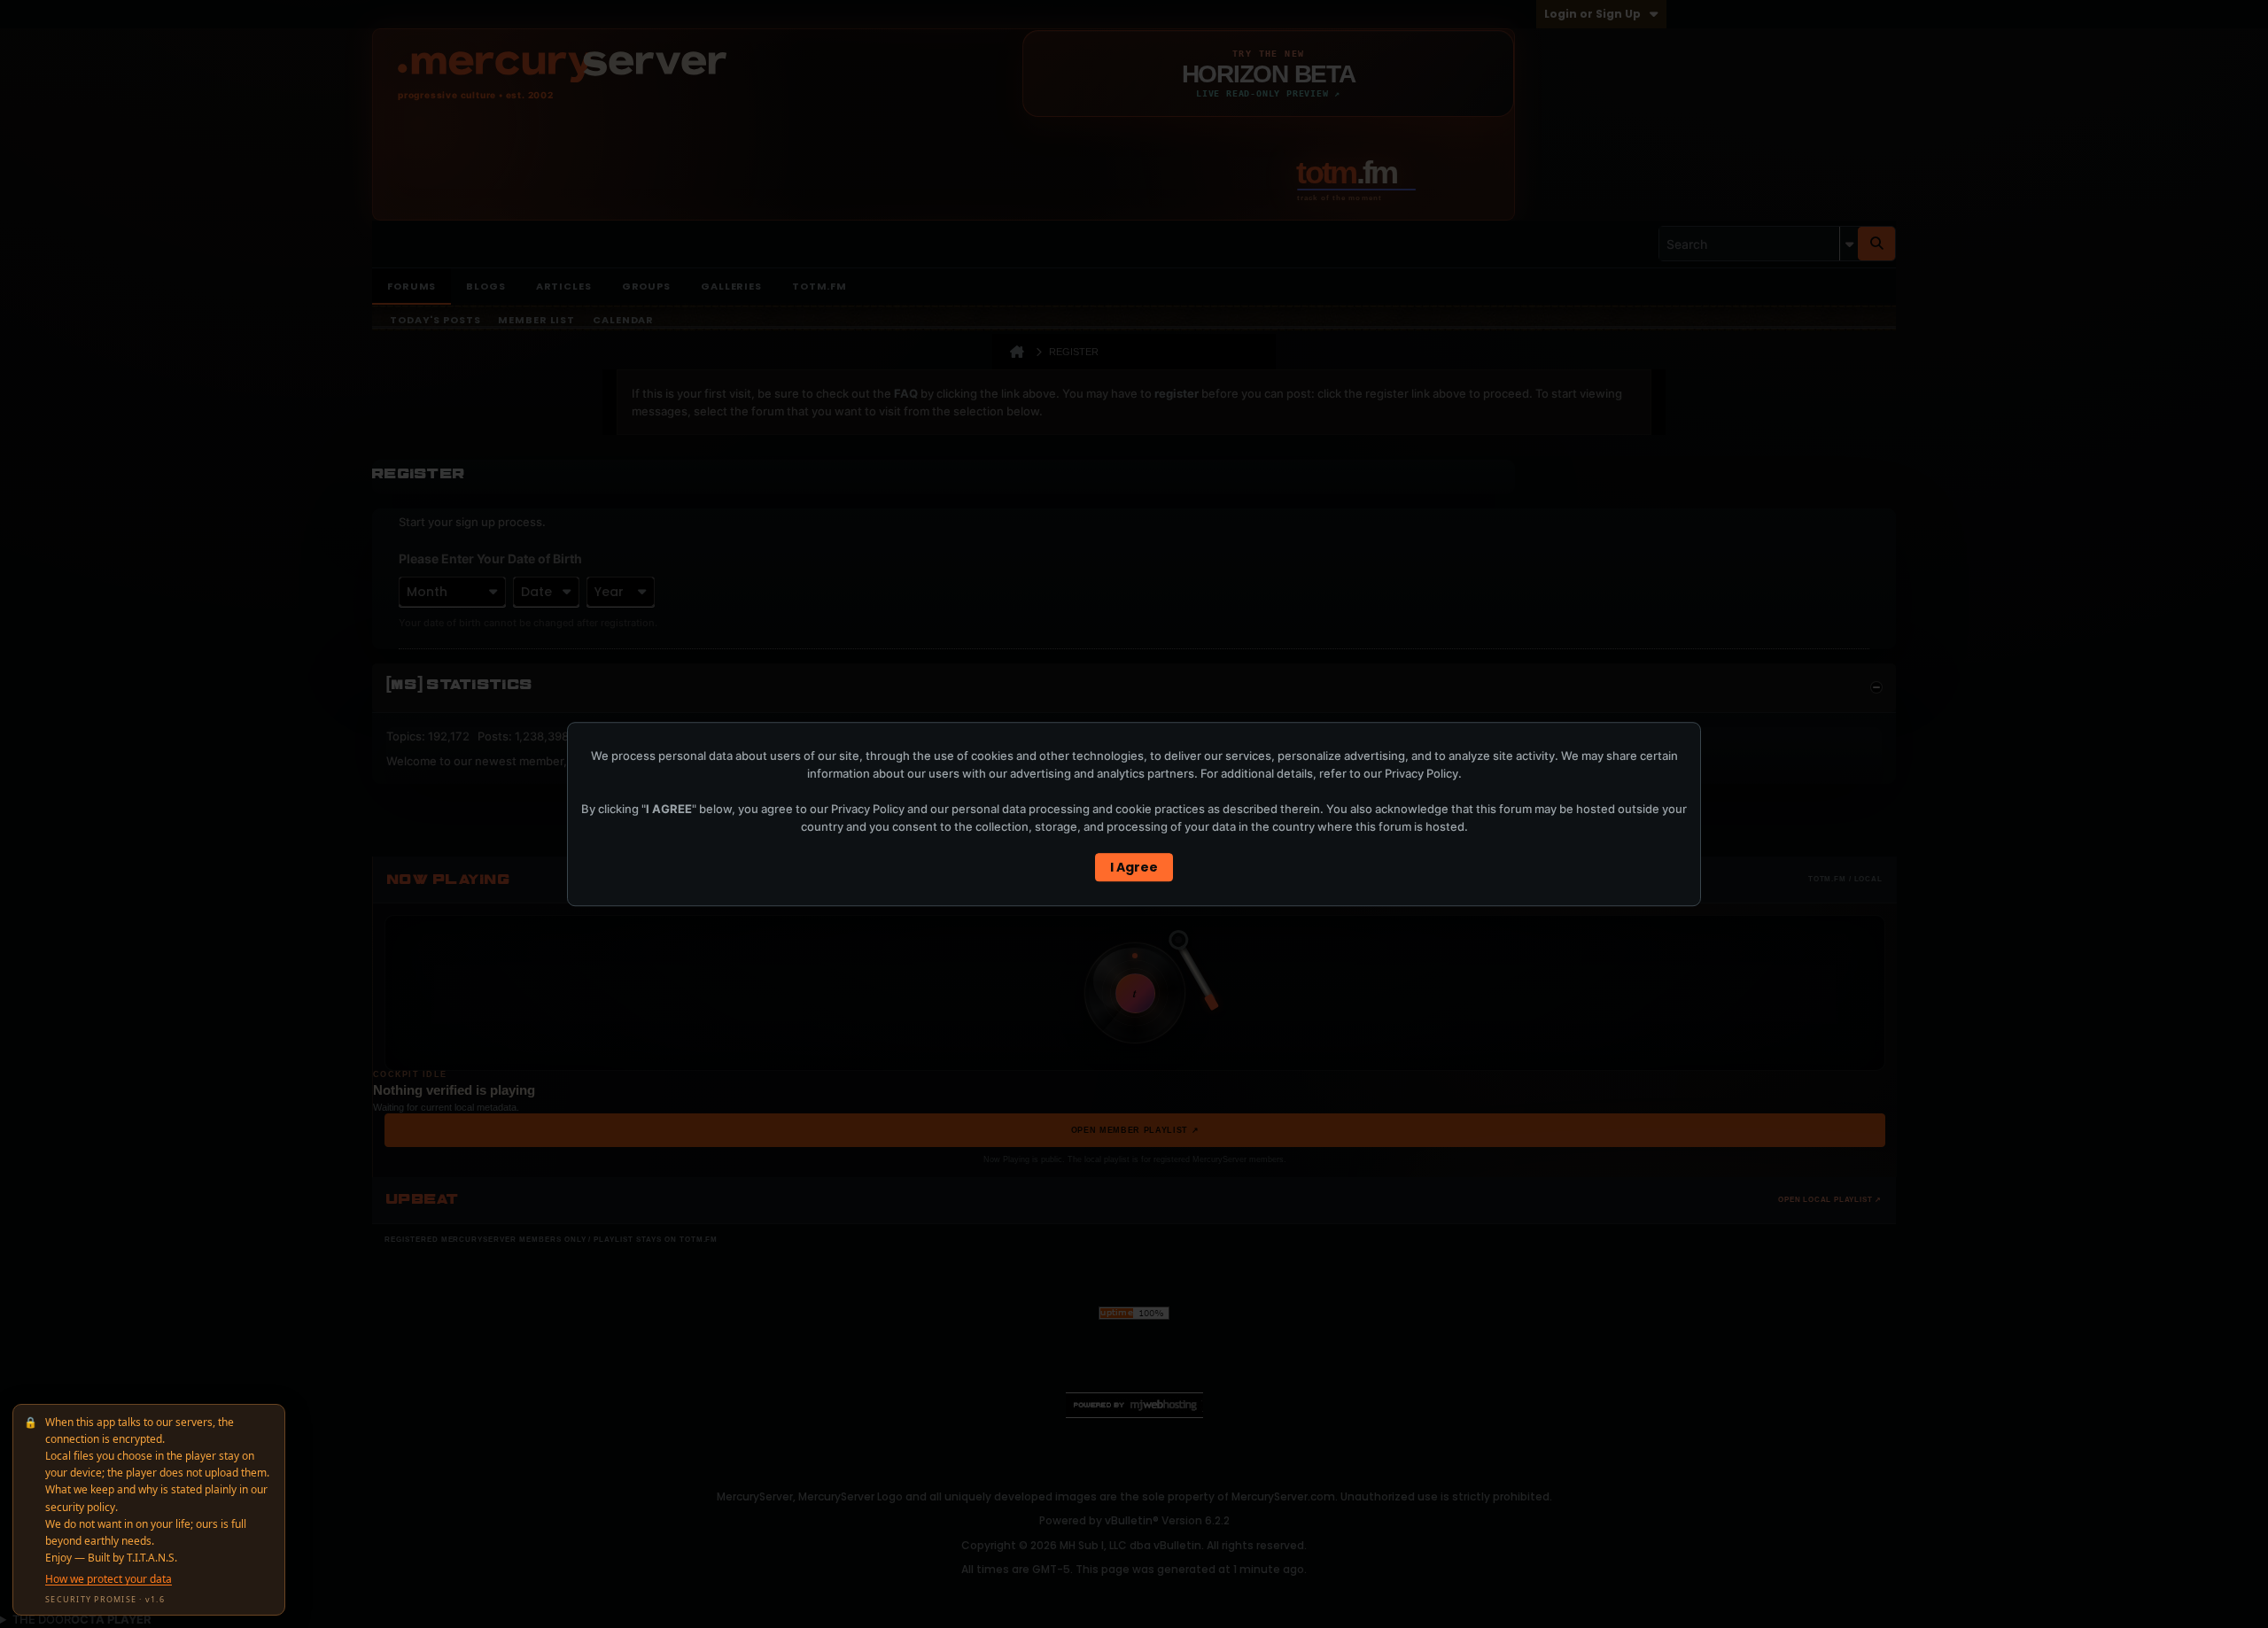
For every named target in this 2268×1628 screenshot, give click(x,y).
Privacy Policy (1421, 773)
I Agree (1134, 867)
